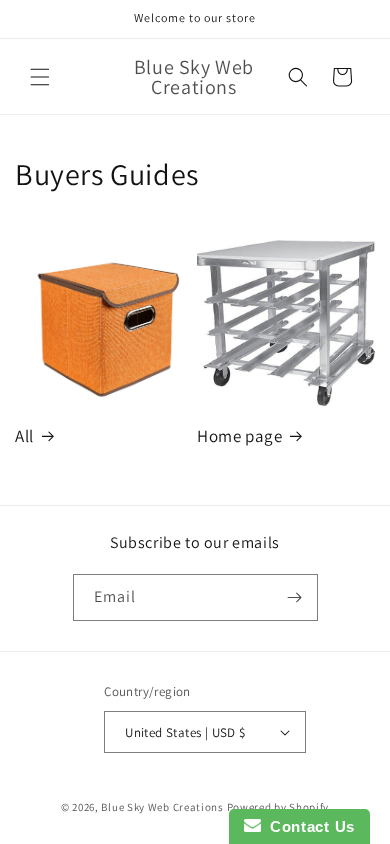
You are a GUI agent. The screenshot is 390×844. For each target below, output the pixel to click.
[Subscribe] (295, 597)
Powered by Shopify (278, 807)
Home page (239, 436)
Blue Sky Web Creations (162, 807)
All (24, 436)
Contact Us (308, 826)
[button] (40, 77)
